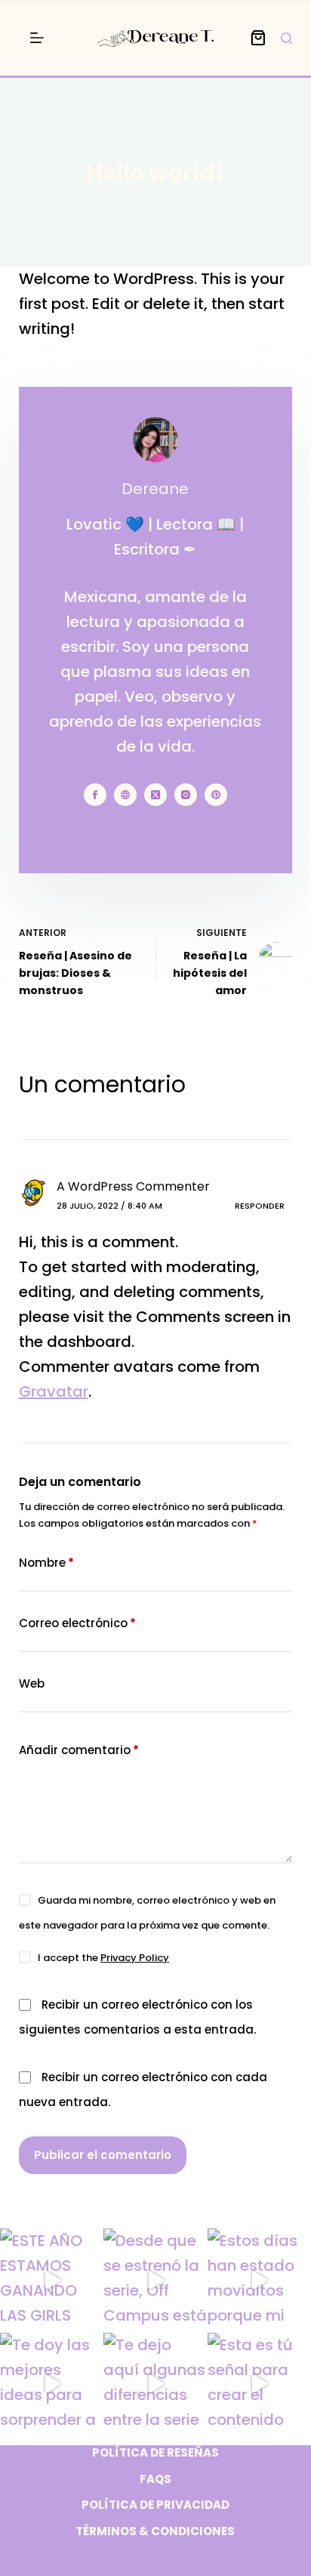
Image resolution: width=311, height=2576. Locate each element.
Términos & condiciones (155, 2531)
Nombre (46, 1563)
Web (32, 1683)
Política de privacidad (155, 2505)
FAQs (155, 2479)
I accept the (103, 1958)
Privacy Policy (135, 1958)
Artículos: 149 (155, 832)
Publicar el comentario (103, 2155)
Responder (260, 1206)
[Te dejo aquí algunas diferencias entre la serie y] (155, 2384)
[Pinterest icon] (216, 795)
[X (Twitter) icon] (155, 795)
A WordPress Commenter (133, 1186)
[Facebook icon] (95, 795)
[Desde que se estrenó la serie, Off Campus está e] (155, 2280)
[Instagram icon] (186, 795)
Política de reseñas (155, 2453)
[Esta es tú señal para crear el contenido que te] (259, 2384)
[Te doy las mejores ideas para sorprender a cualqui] (52, 2384)
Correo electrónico (77, 1623)
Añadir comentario (79, 1750)
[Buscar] (286, 38)
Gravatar (54, 1391)
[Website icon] (125, 795)
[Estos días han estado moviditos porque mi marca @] (259, 2280)
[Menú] (37, 38)
